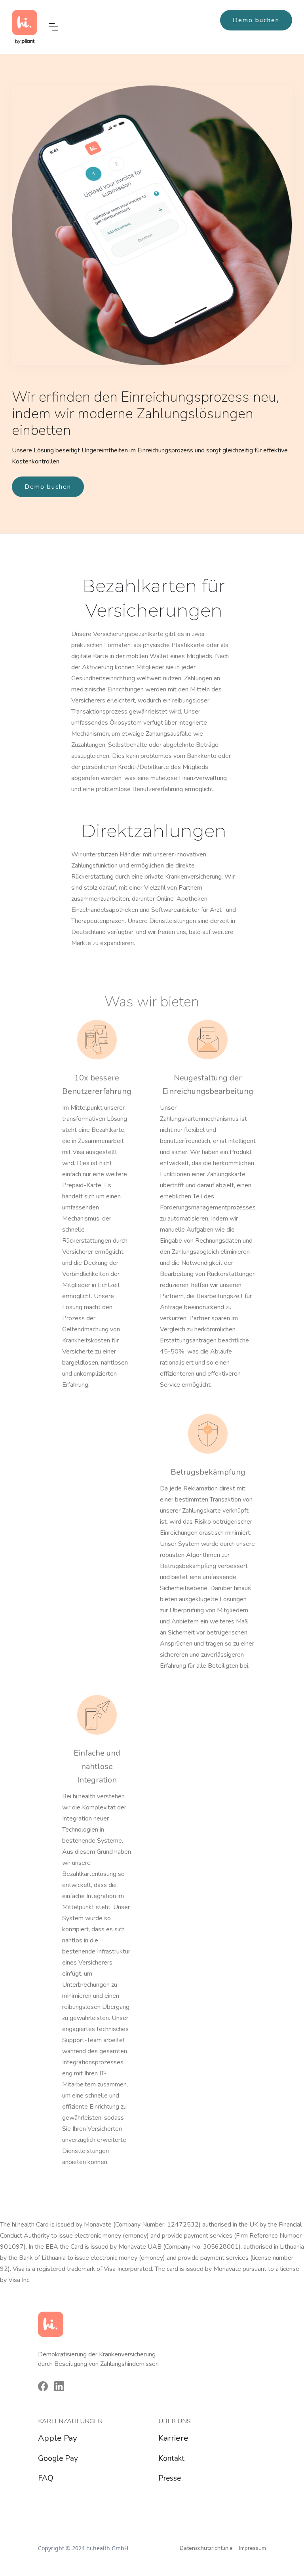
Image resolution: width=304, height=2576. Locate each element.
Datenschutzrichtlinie (206, 2548)
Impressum (253, 2548)
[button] (53, 27)
